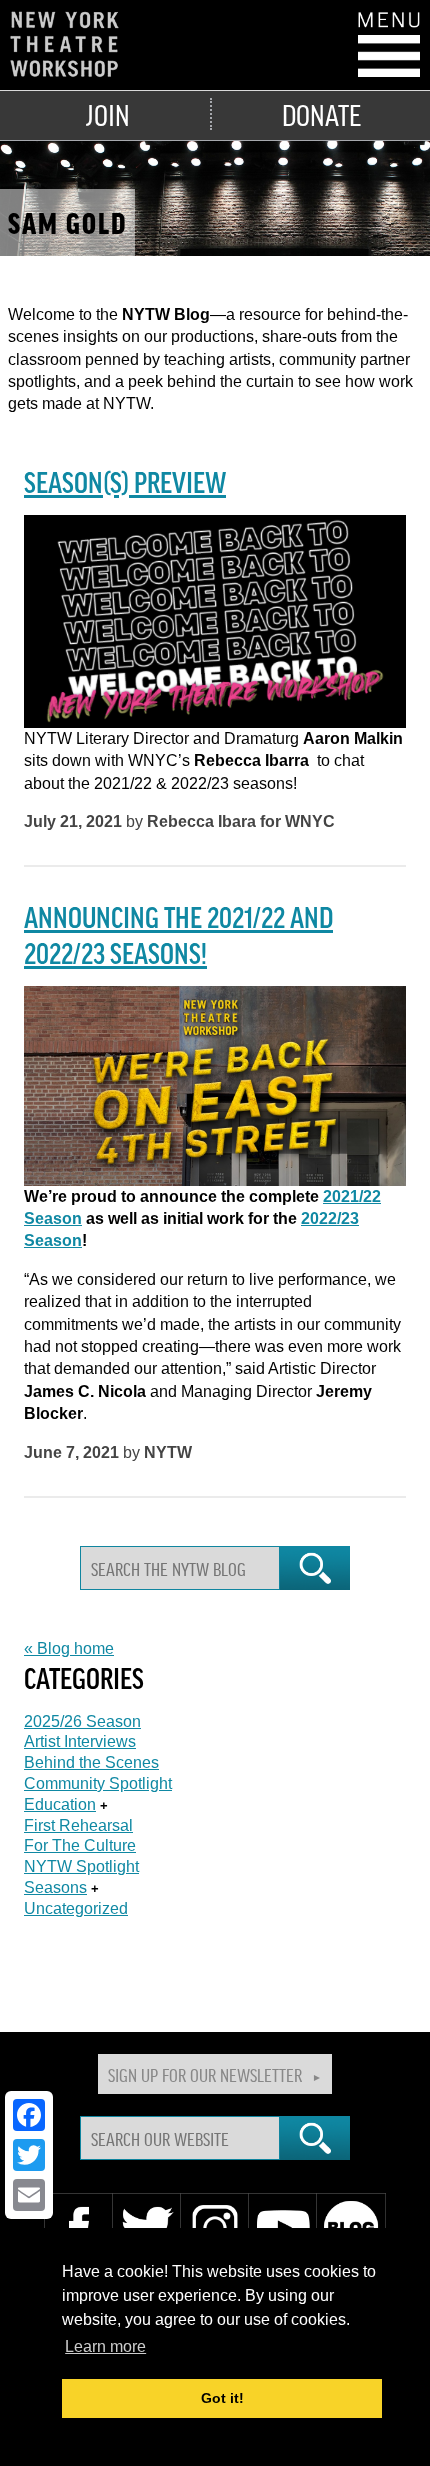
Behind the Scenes (91, 1762)
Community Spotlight (98, 1783)
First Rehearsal (78, 1825)
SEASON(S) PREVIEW (125, 481)
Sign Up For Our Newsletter (205, 2074)
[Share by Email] (29, 2195)
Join (108, 114)
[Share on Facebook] (29, 2115)
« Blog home (69, 1648)
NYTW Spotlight (81, 1866)
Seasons (55, 1887)
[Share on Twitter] (29, 2155)
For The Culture (80, 1845)
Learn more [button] (105, 2346)
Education (60, 1804)
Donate (321, 114)
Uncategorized (76, 1908)
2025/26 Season (82, 1721)
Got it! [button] (222, 2398)
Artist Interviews (80, 1741)
